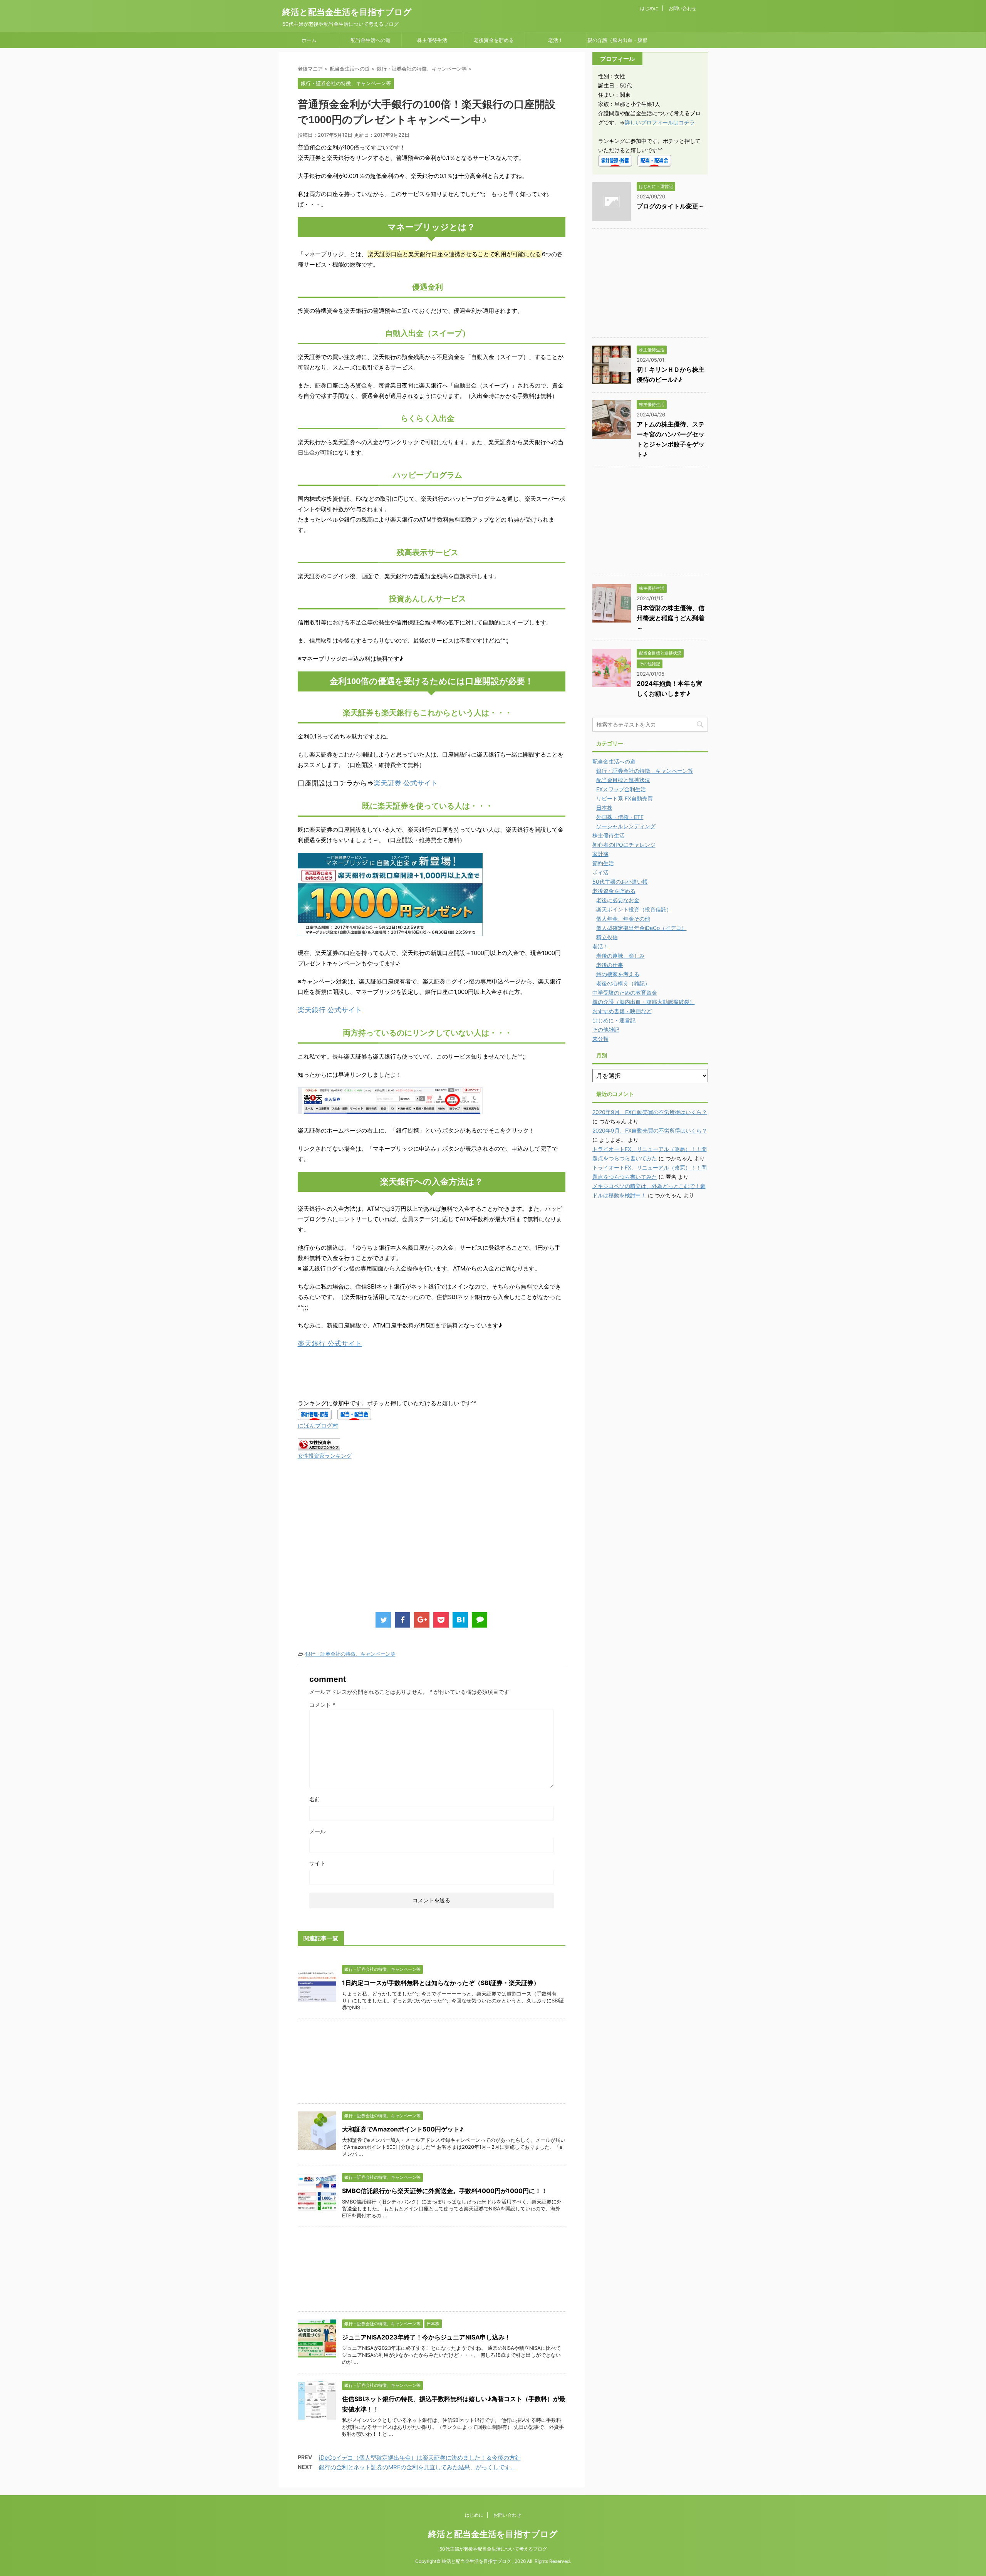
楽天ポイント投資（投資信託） (634, 909)
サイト (317, 1863)
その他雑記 (606, 1030)
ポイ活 (600, 872)
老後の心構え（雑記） (623, 983)
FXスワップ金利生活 (621, 789)
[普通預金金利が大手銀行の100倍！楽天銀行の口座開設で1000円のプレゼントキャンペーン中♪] (460, 1620)
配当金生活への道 (371, 40)
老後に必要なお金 (618, 900)
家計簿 (600, 854)
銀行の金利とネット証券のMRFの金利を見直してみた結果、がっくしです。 (418, 2467)
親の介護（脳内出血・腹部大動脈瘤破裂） (617, 42)
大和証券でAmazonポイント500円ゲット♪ (403, 2129)
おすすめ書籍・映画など (622, 1011)
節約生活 (603, 863)
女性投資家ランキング (325, 1456)
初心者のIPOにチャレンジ (624, 845)
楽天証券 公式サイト (406, 783)
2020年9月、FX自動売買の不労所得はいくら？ (650, 1112)
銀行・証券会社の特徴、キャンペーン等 (350, 1654)
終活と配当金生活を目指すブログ (347, 12)
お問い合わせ (682, 8)
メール (317, 1831)
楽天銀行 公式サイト (330, 1010)
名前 (315, 1799)
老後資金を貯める (494, 40)
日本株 (604, 808)
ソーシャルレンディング (626, 826)
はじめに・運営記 (614, 1020)
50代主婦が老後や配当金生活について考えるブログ (493, 2549)
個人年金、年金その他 (623, 919)
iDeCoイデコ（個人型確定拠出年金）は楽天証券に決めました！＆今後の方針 (420, 2458)
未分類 (600, 1039)
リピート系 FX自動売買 (625, 798)
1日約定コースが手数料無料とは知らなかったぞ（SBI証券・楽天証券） (441, 1983)
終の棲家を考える (618, 974)
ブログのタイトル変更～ (671, 206)
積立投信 (607, 937)
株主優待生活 (432, 40)
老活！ (556, 40)
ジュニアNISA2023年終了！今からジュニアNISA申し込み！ (426, 2337)
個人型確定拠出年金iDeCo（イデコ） (641, 928)
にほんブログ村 (318, 1426)
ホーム (309, 40)
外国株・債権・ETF (620, 817)
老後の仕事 (610, 965)
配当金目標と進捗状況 (623, 780)
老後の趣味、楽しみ (620, 956)
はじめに (649, 8)
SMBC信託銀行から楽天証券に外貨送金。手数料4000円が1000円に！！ (445, 2191)
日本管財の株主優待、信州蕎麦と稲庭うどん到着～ (671, 618)
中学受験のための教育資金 (625, 993)
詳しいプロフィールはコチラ (660, 122)
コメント (322, 1705)
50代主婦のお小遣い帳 (620, 882)
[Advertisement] (362, 1544)
